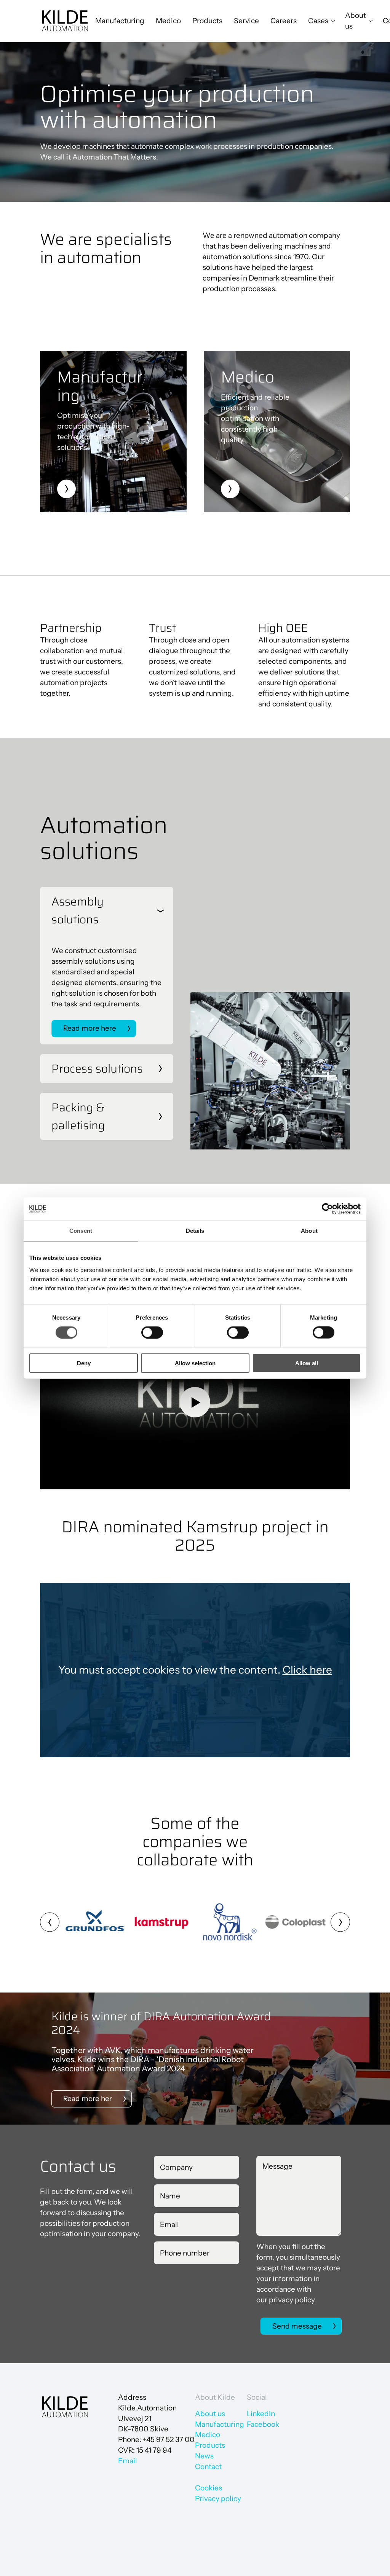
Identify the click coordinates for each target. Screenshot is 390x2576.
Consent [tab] (81, 1231)
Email (128, 2461)
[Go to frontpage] (65, 21)
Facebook (263, 2424)
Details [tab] (195, 1231)
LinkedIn (261, 2414)
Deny (84, 1363)
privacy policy (292, 2300)
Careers (284, 21)
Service (246, 21)
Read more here (90, 1028)
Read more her (88, 2099)
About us (210, 2414)
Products (207, 21)
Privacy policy (218, 2499)
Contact (208, 2467)
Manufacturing (120, 21)
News (204, 2456)
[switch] (146, 1331)
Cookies (209, 2488)
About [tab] (309, 1231)
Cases (318, 21)
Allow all (307, 1363)
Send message (297, 2326)
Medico (168, 21)
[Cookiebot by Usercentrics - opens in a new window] (327, 1209)
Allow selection (195, 1363)
